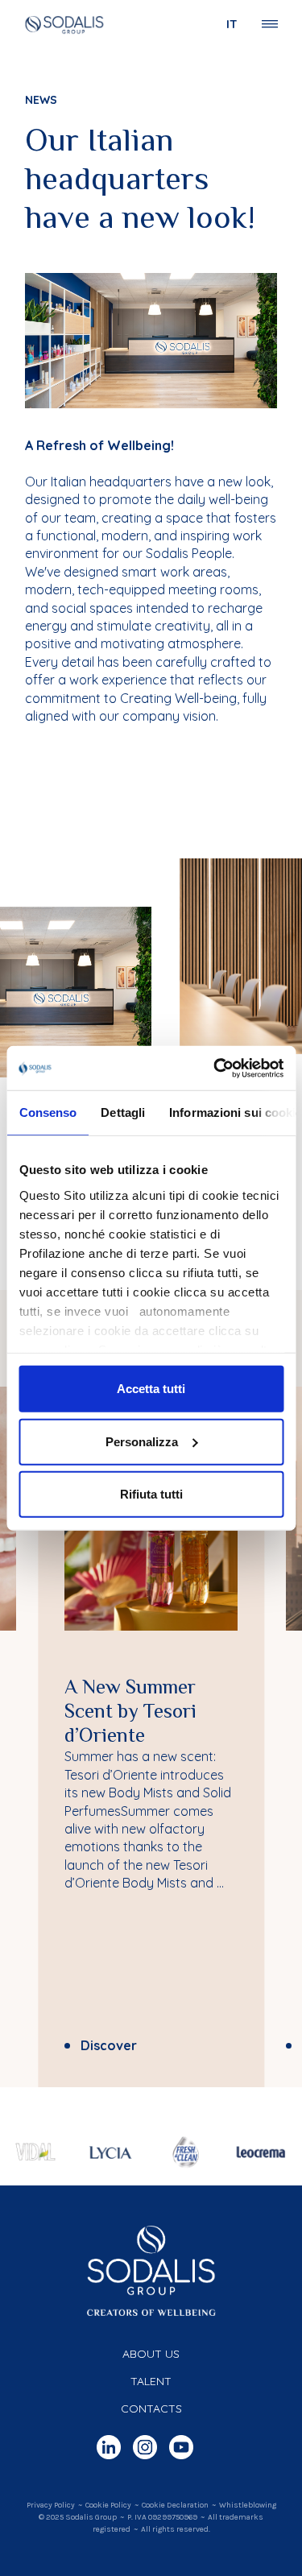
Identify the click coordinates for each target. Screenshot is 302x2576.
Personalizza (142, 1441)
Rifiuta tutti (151, 1494)
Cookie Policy (108, 2505)
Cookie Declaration (175, 2505)
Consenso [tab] (48, 1112)
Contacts (151, 2409)
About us (151, 2354)
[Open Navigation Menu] (270, 24)
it (232, 24)
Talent (151, 2381)
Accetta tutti (151, 1389)
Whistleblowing (248, 2505)
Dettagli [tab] (123, 1112)
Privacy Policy (51, 2505)
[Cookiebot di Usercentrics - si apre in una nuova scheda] (215, 1068)
